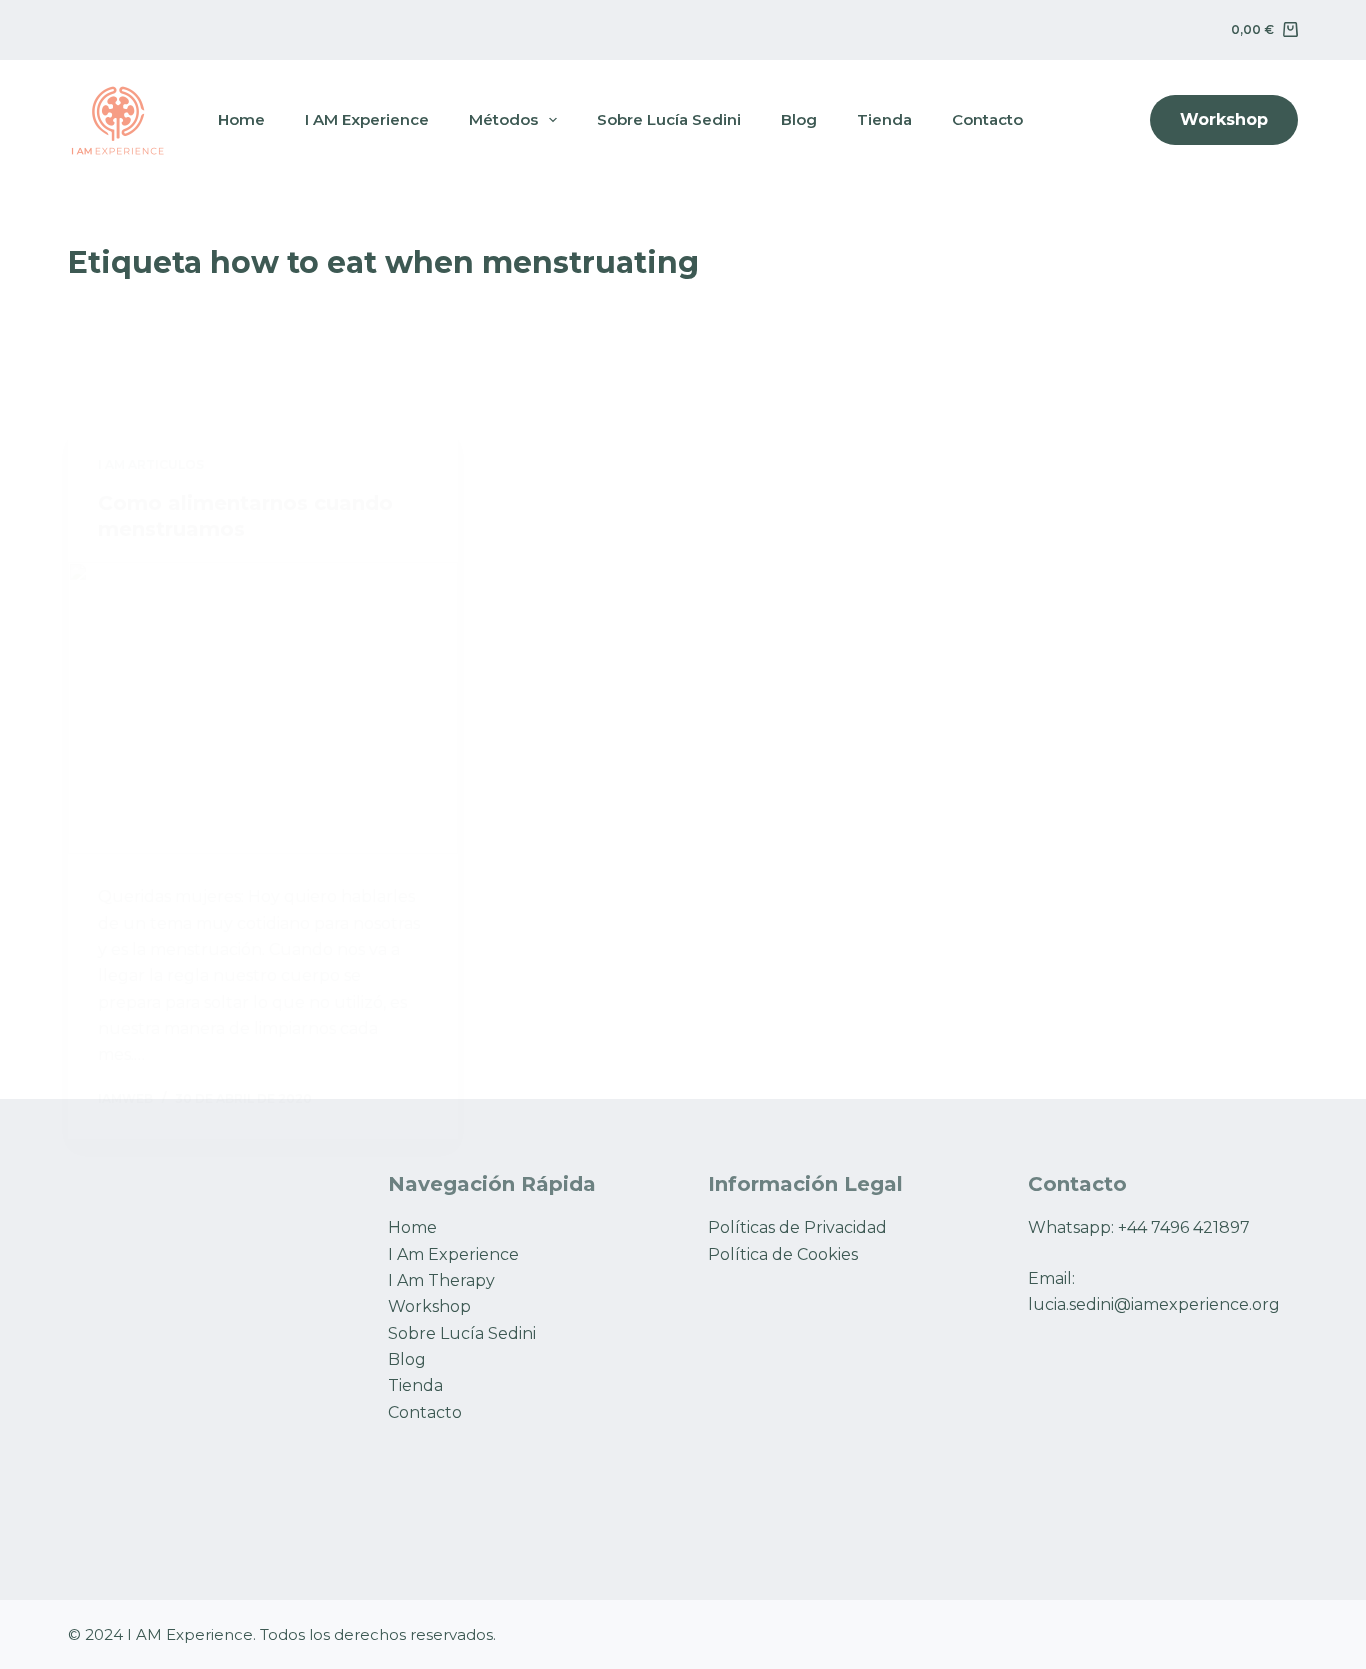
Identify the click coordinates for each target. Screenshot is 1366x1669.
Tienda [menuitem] (884, 119)
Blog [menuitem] (799, 119)
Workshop (1224, 119)
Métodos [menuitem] (503, 119)
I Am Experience (453, 1254)
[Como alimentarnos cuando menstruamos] (263, 708)
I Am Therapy (441, 1280)
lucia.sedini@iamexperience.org (1154, 1304)
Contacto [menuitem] (987, 119)
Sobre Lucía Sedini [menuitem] (669, 119)
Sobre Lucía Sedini (462, 1333)
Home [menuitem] (241, 119)
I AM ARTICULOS (151, 464)
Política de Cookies (783, 1254)
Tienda (415, 1385)
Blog (407, 1359)
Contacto (425, 1412)
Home (412, 1227)
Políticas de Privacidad (797, 1227)
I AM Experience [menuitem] (367, 119)
